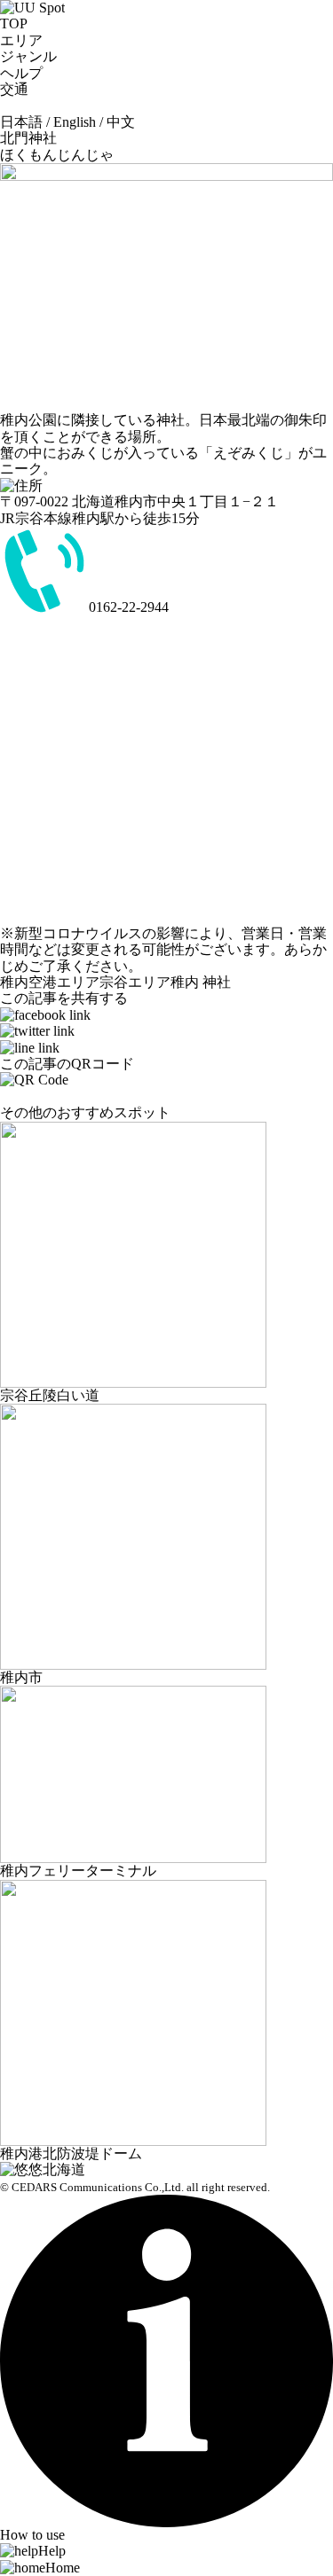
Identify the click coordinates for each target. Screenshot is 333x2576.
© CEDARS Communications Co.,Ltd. (92, 2188)
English (75, 122)
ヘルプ (21, 73)
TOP (14, 23)
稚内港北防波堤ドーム (71, 2153)
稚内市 (21, 1677)
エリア (21, 40)
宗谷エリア (135, 982)
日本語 (21, 122)
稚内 (185, 982)
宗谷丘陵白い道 (50, 1395)
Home (63, 2568)
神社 (217, 982)
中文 (121, 122)
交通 (21, 89)
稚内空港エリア (50, 982)
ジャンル (28, 56)
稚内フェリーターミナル (78, 1871)
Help (52, 2551)
